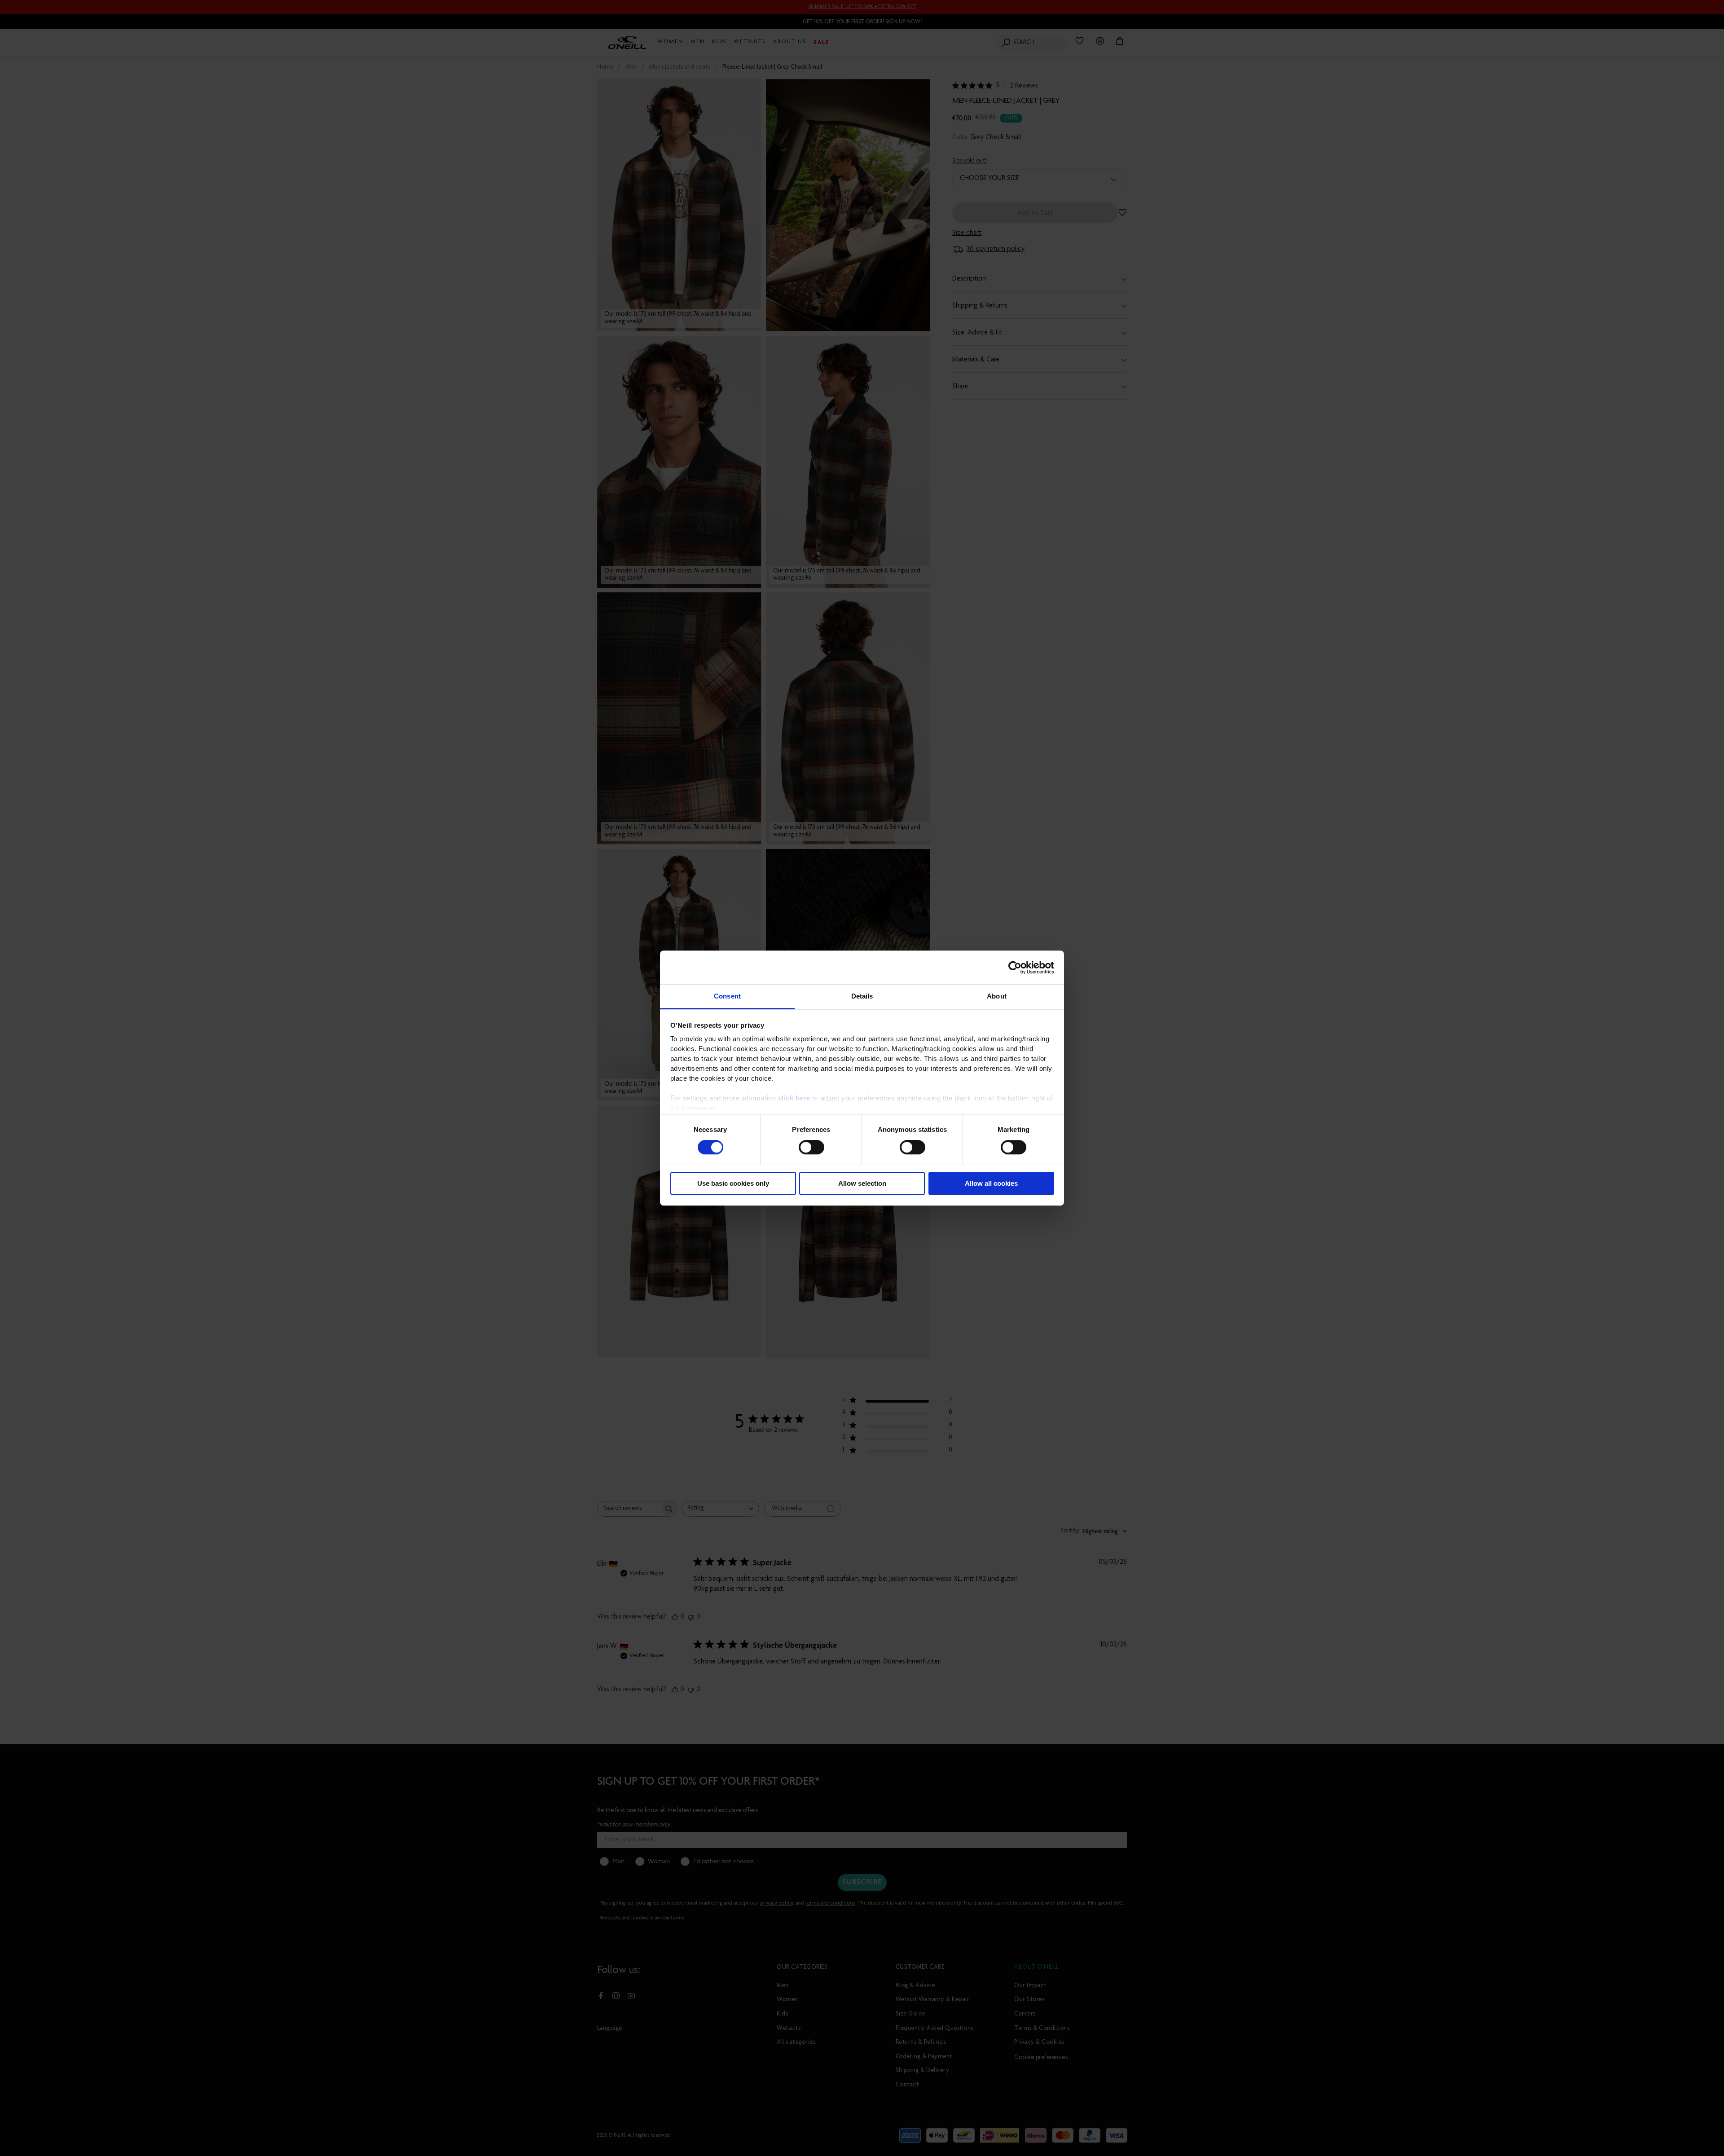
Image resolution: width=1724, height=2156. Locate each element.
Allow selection (862, 1183)
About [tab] (997, 996)
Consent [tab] (727, 996)
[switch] (811, 1148)
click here (794, 1098)
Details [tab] (862, 996)
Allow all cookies (991, 1183)
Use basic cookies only (733, 1183)
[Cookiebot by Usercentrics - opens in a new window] (1015, 968)
